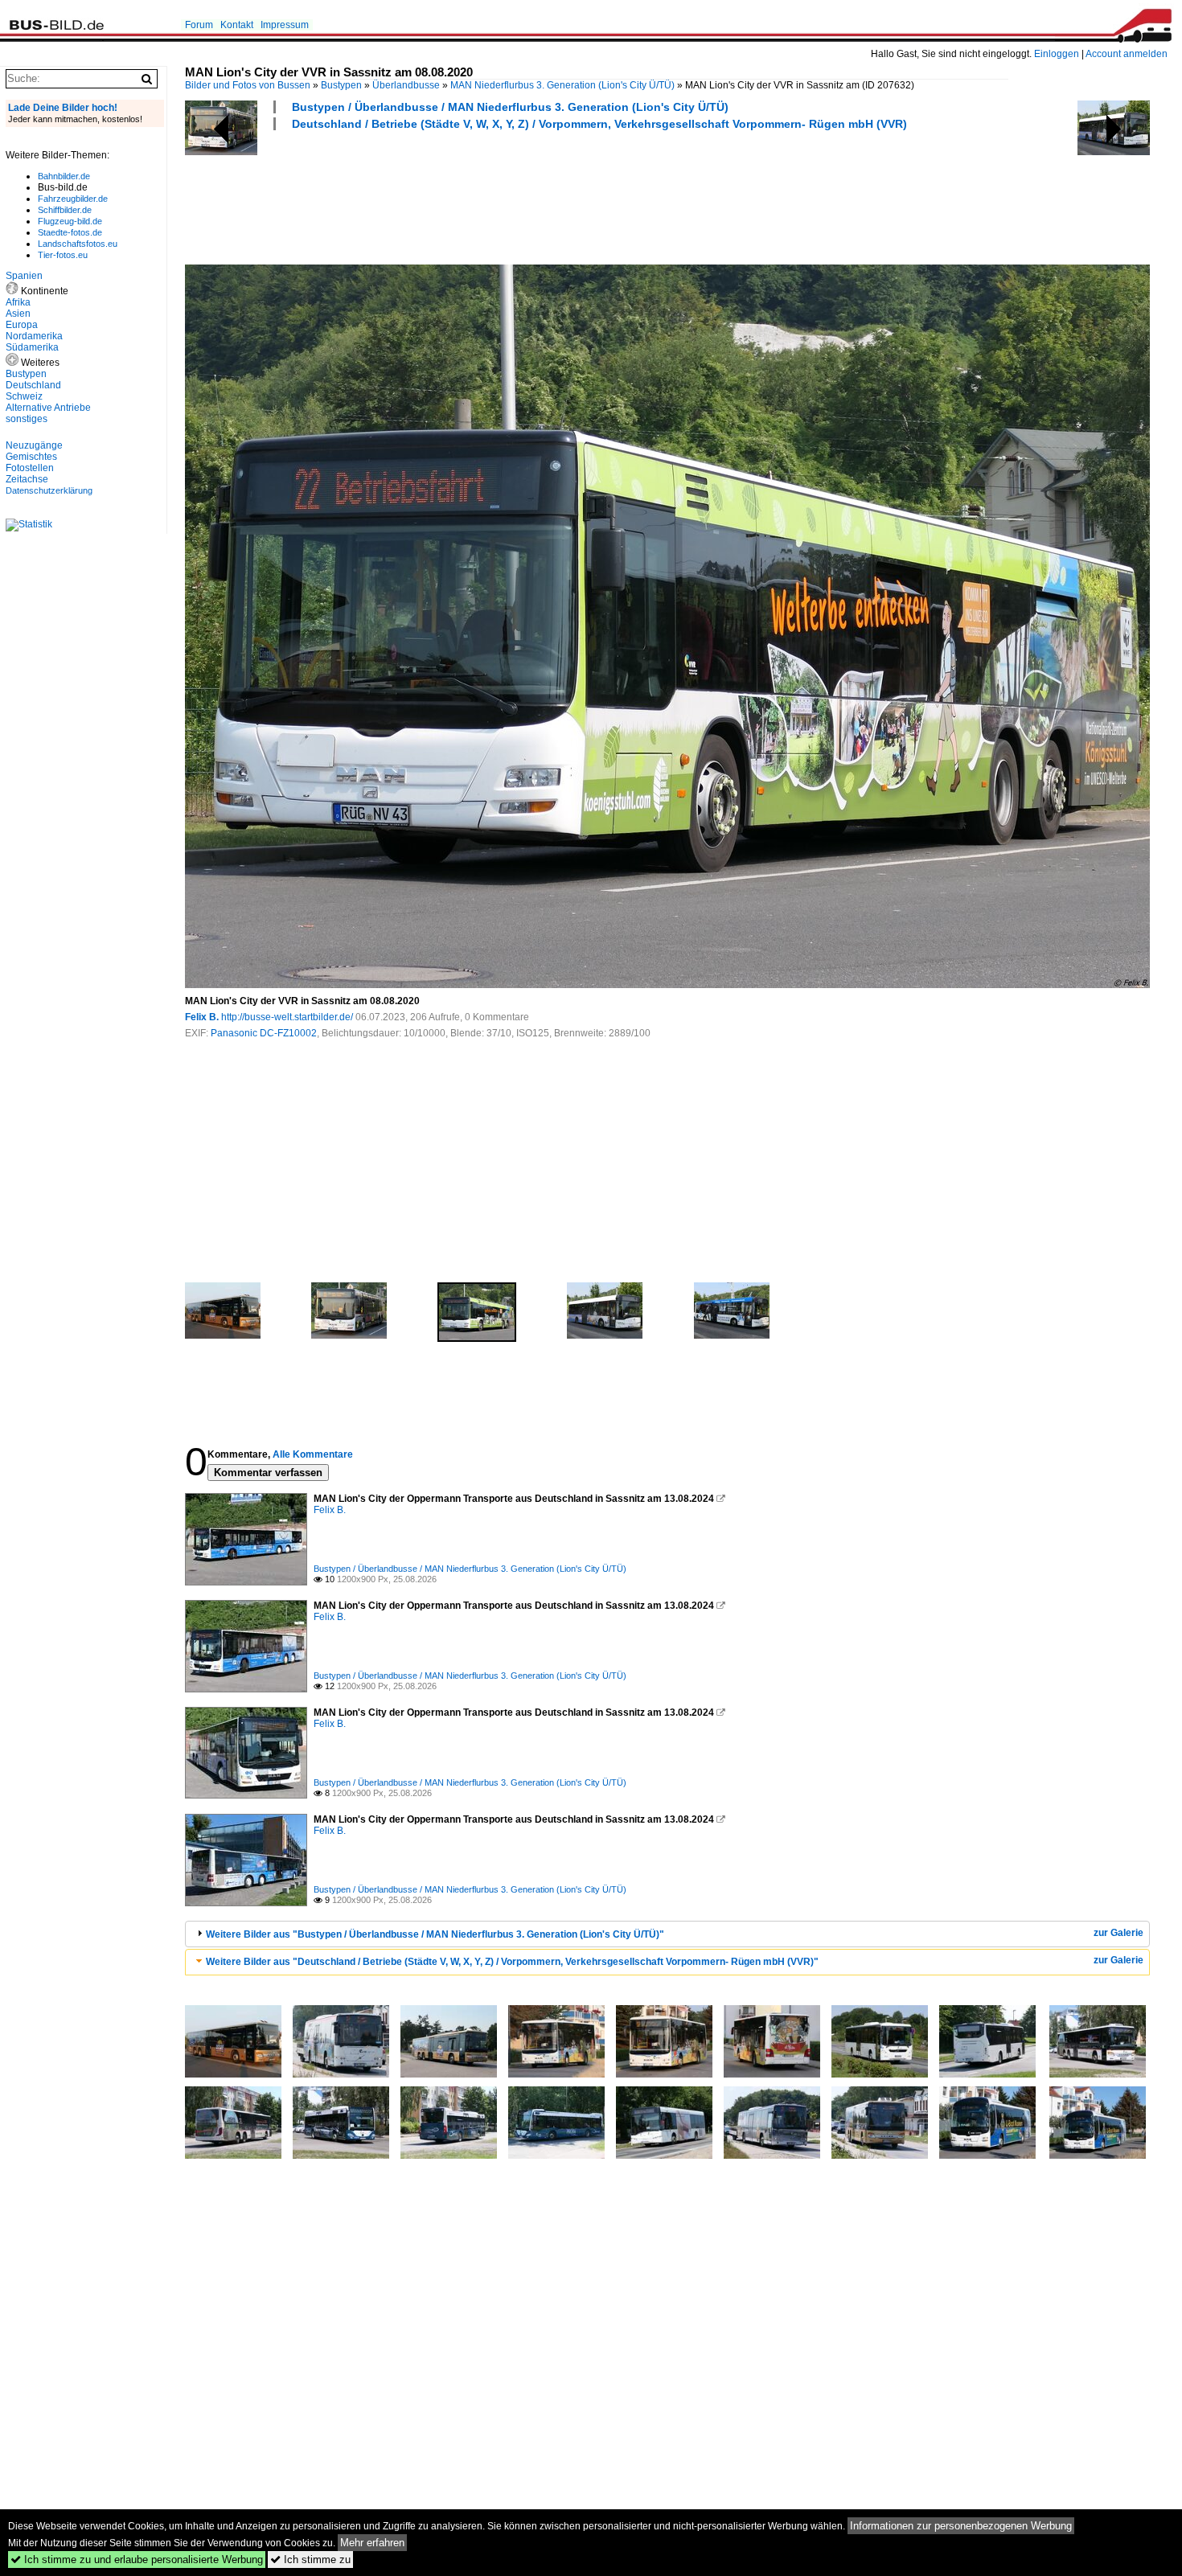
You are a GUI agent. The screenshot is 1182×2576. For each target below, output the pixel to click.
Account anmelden (1127, 54)
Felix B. (202, 1017)
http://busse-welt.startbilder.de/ (287, 1017)
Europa (22, 325)
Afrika (18, 302)
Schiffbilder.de (65, 210)
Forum (199, 25)
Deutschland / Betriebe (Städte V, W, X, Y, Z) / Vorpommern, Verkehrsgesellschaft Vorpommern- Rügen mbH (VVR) (599, 124)
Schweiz (24, 396)
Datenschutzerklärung (49, 490)
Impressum (285, 25)
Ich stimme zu (310, 2560)
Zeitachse (27, 479)
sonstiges (27, 419)
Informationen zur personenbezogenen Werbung (961, 2526)
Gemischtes (31, 457)
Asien (18, 314)
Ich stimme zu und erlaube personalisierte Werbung (137, 2560)
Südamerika (32, 347)
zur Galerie (1118, 1933)
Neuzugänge (34, 445)
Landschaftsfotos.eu (78, 244)
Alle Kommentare (313, 1454)
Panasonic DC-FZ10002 (264, 1033)
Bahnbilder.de (64, 176)
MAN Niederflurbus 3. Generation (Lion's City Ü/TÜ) (562, 85)
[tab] (667, 1934)
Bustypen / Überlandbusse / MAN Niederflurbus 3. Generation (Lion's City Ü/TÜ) (510, 107)
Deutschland (33, 385)
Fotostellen (30, 468)
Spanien (24, 276)
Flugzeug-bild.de (70, 221)
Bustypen (341, 85)
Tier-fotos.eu (63, 255)
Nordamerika (34, 336)
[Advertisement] (478, 195)
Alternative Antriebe (48, 408)
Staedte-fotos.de (70, 232)
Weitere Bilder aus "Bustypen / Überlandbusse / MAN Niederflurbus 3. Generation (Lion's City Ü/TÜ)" (435, 1934)
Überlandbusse (406, 85)
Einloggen (1057, 54)
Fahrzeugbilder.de (73, 199)
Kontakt (237, 25)
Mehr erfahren (372, 2543)
